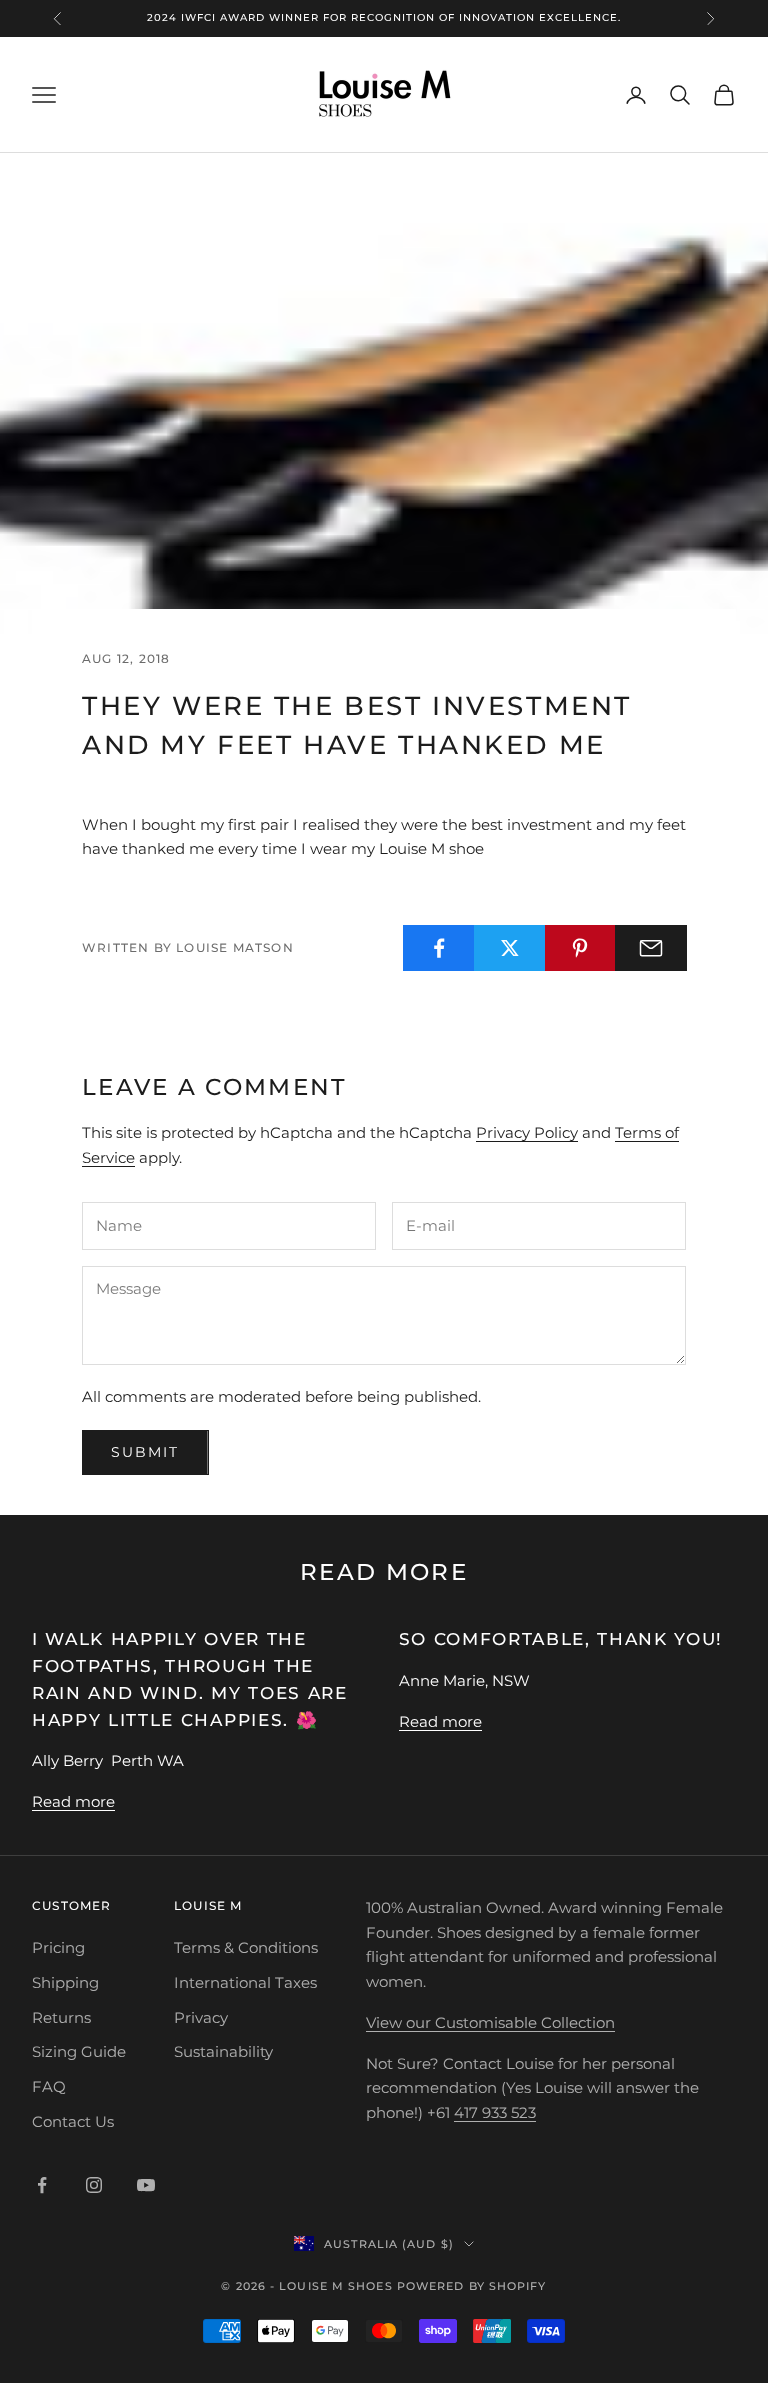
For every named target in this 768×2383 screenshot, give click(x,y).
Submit (145, 1452)
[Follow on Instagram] (94, 2185)
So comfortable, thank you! (561, 1639)
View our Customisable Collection (490, 2022)
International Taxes (245, 1982)
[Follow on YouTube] (146, 2185)
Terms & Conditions (246, 1947)
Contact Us (73, 2121)
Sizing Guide (79, 2051)
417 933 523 (495, 2112)
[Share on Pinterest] (581, 948)
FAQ (49, 2086)
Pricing (58, 1947)
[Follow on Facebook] (42, 2185)
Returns (61, 2017)
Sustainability (223, 2051)
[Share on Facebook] (439, 948)
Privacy (201, 2017)
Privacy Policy (527, 1132)
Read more (73, 1801)
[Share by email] (651, 948)
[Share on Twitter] (510, 948)
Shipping (65, 1982)
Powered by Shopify (472, 2286)
